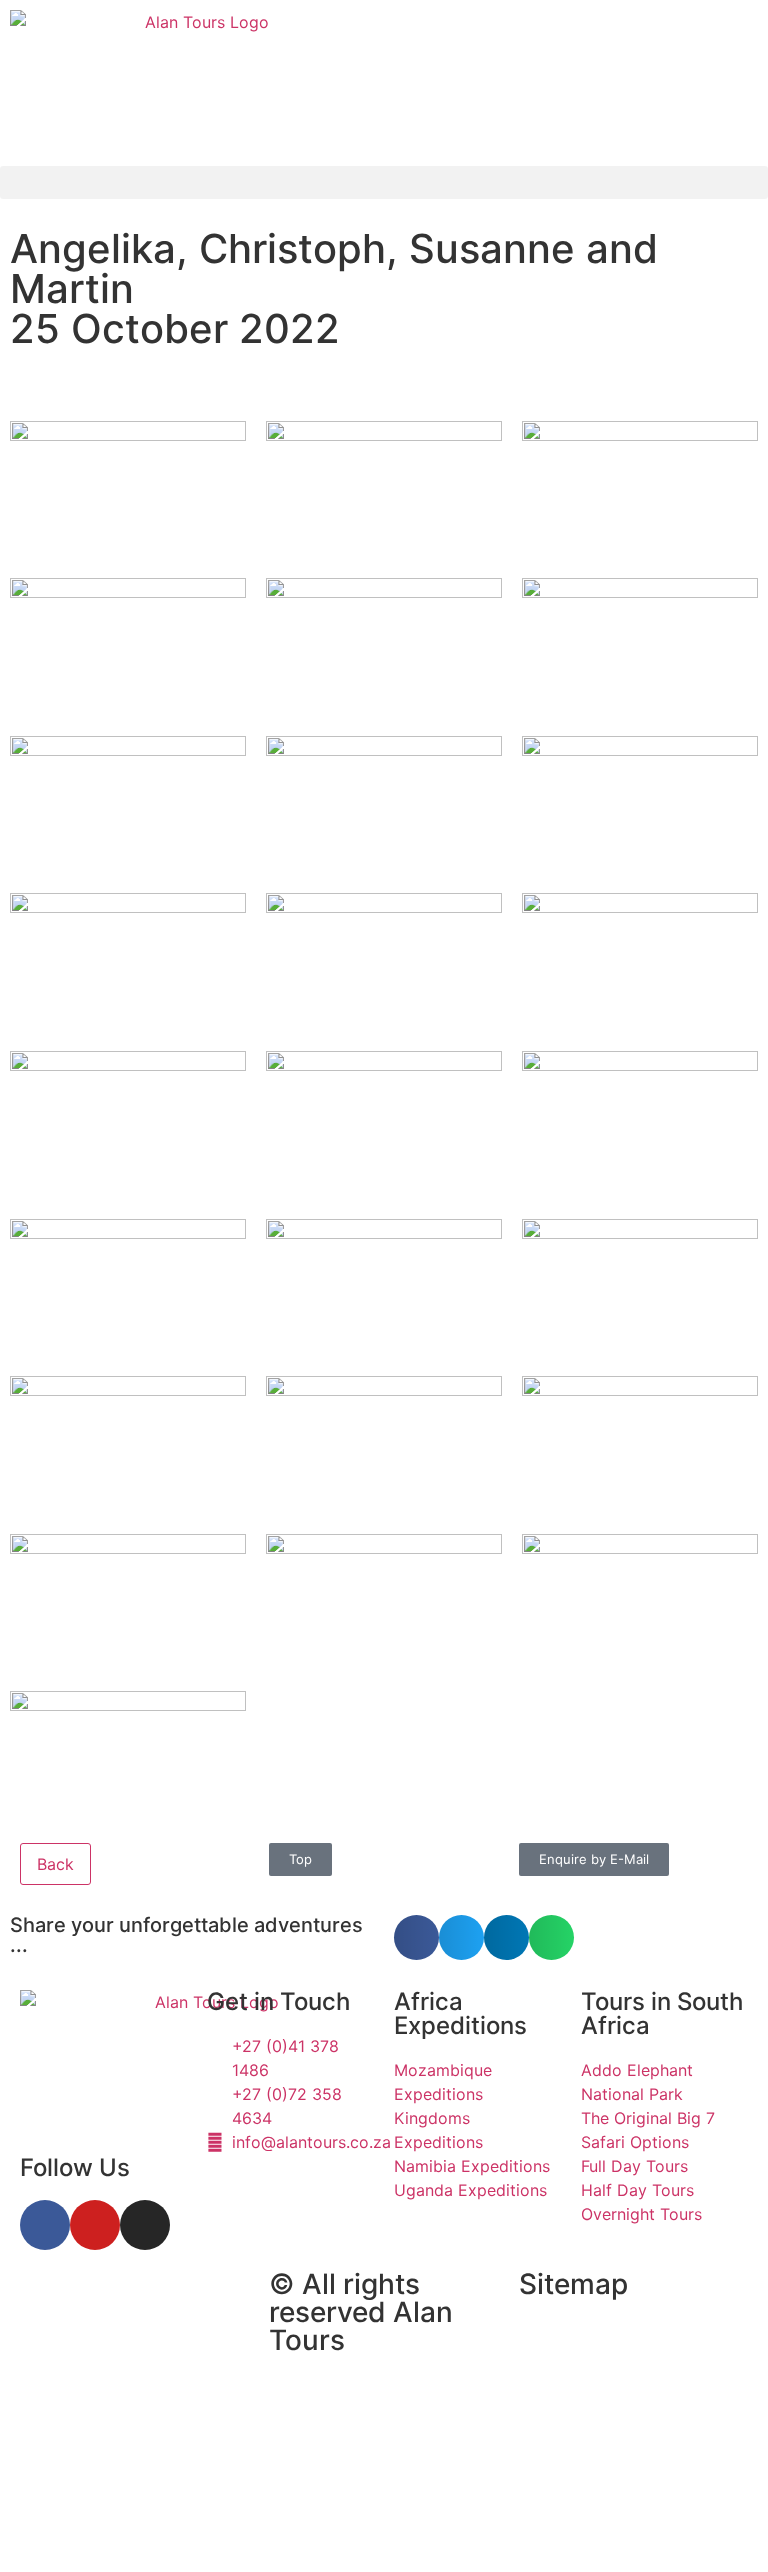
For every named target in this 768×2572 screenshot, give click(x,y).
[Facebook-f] (45, 2225)
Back (55, 1864)
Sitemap (573, 2284)
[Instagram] (145, 2225)
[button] (384, 182)
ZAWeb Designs (271, 2526)
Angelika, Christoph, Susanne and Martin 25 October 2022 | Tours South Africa (118, 2381)
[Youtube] (95, 2225)
